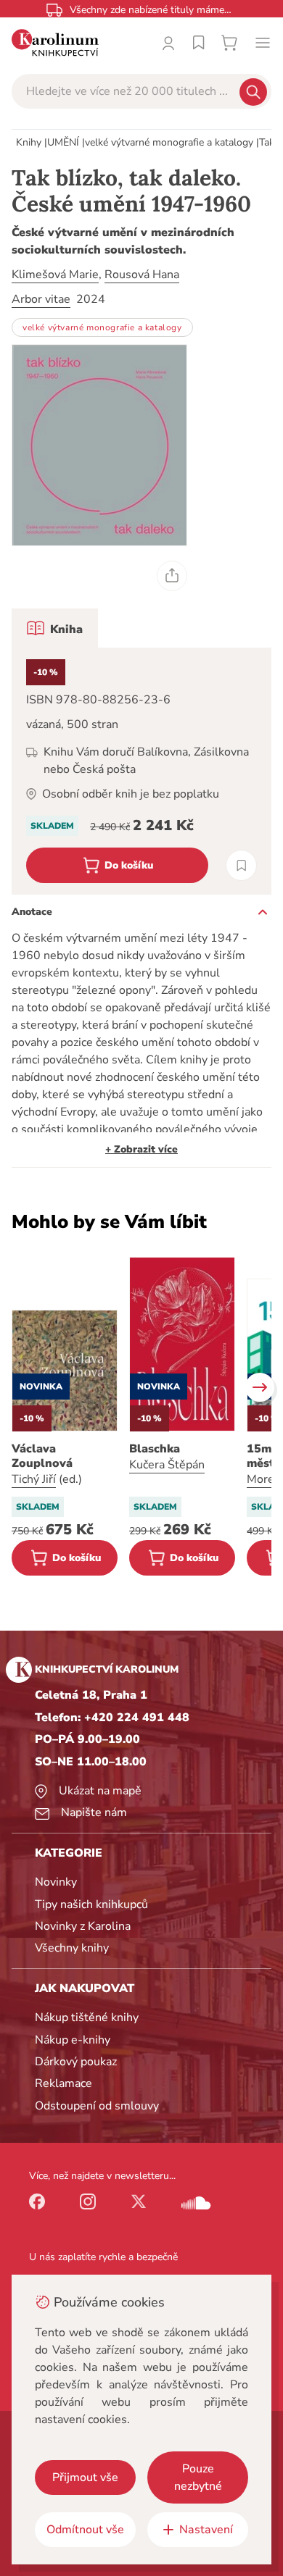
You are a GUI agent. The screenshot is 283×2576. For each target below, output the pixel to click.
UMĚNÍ (63, 142)
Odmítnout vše (85, 2530)
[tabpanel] (141, 771)
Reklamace (63, 2083)
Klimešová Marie (55, 275)
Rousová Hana (142, 275)
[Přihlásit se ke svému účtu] (168, 43)
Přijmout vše (85, 2477)
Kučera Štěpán (167, 1465)
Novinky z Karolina (83, 1926)
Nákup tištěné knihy (87, 2017)
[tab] (55, 628)
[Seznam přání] (199, 43)
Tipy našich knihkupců (91, 1904)
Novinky (56, 1882)
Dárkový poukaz (76, 2062)
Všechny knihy (72, 1948)
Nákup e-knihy (73, 2040)
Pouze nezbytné (198, 2477)
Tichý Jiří (34, 1479)
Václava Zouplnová (42, 1456)
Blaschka (155, 1449)
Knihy (29, 142)
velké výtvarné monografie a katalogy (169, 142)
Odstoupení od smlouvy (97, 2106)
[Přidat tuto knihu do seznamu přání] (241, 865)
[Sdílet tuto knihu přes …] (172, 576)
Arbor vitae (41, 299)
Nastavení (206, 2530)
